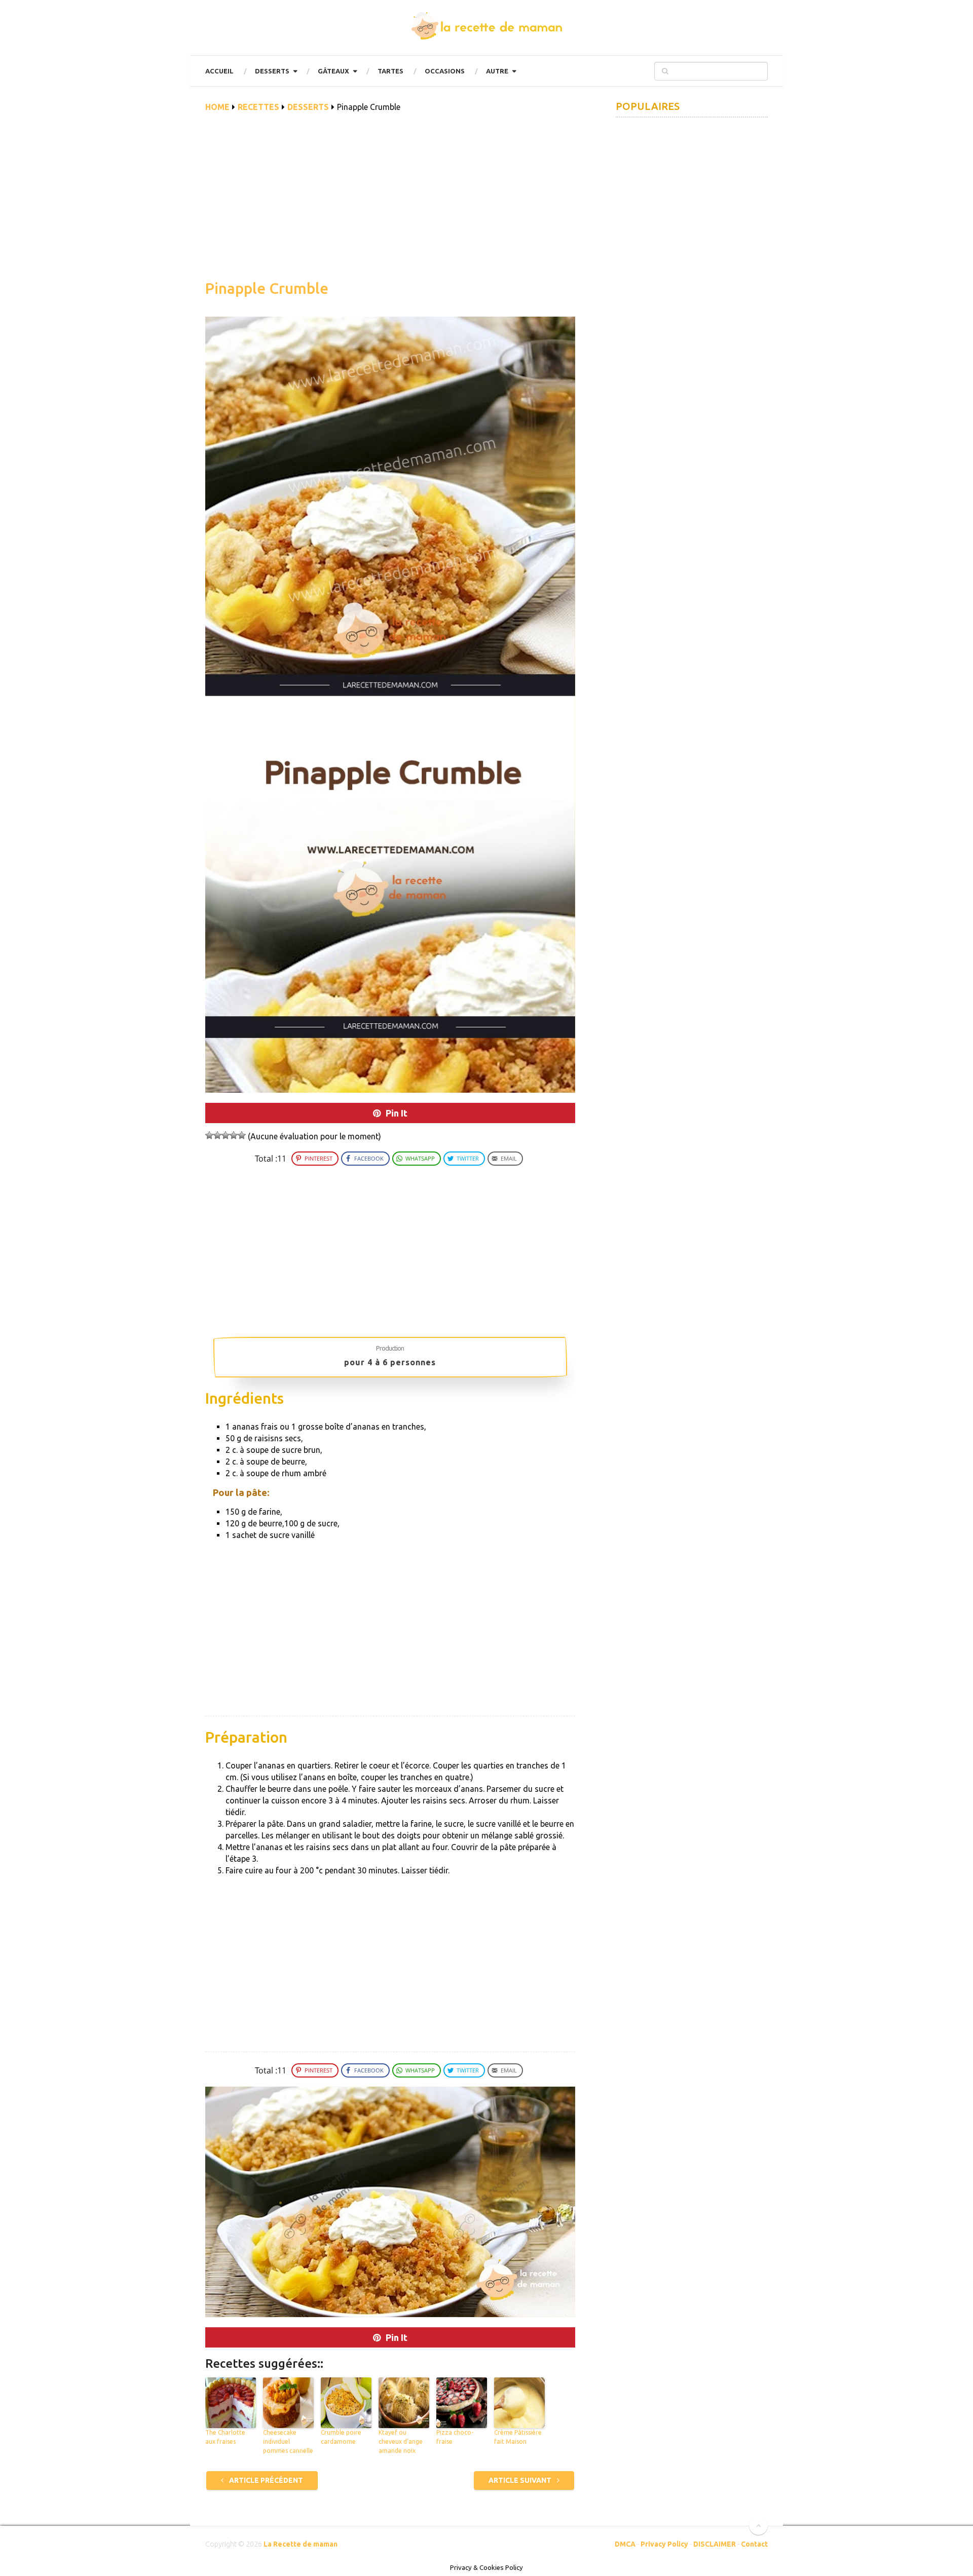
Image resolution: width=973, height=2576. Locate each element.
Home (217, 107)
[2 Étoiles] (217, 1135)
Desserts (272, 71)
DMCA (625, 2544)
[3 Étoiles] (226, 1135)
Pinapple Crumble (267, 288)
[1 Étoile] (209, 1135)
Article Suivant (521, 2480)
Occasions (445, 71)
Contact (754, 2544)
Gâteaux (333, 71)
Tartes (390, 71)
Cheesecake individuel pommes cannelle (288, 2442)
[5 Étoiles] (242, 1135)
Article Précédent (265, 2480)
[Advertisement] (390, 202)
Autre (497, 71)
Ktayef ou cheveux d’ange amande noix (401, 2442)
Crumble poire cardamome (341, 2437)
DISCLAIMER (715, 2544)
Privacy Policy (664, 2544)
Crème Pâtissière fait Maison (518, 2437)
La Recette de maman (301, 2544)
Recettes (258, 107)
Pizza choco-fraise (455, 2437)
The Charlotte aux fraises (225, 2437)
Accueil (219, 71)
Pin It (397, 1113)
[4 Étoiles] (234, 1135)
